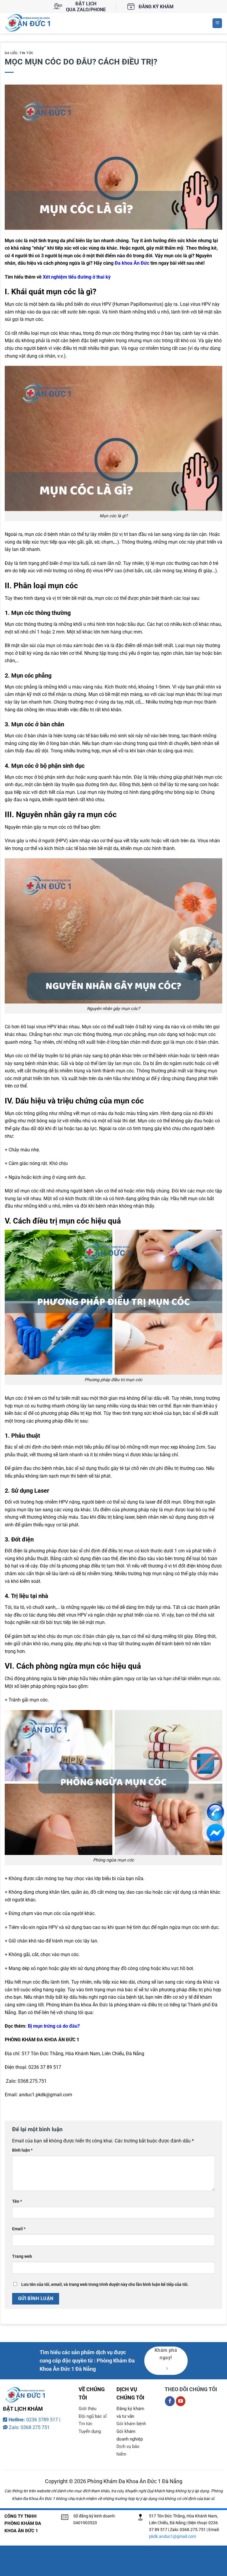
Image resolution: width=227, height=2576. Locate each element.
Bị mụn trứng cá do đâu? (54, 2026)
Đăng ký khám (156, 7)
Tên (17, 2201)
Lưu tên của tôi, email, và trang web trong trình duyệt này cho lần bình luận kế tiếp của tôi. (105, 2285)
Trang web (22, 2256)
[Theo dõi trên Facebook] (170, 2401)
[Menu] (217, 23)
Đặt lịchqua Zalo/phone (86, 7)
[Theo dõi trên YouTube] (181, 2401)
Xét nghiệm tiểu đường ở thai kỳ (77, 277)
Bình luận (22, 2150)
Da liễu (11, 53)
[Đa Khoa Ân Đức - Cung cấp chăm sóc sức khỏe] (33, 23)
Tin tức (26, 53)
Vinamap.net (16, 2474)
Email (19, 2229)
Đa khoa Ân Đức (132, 263)
